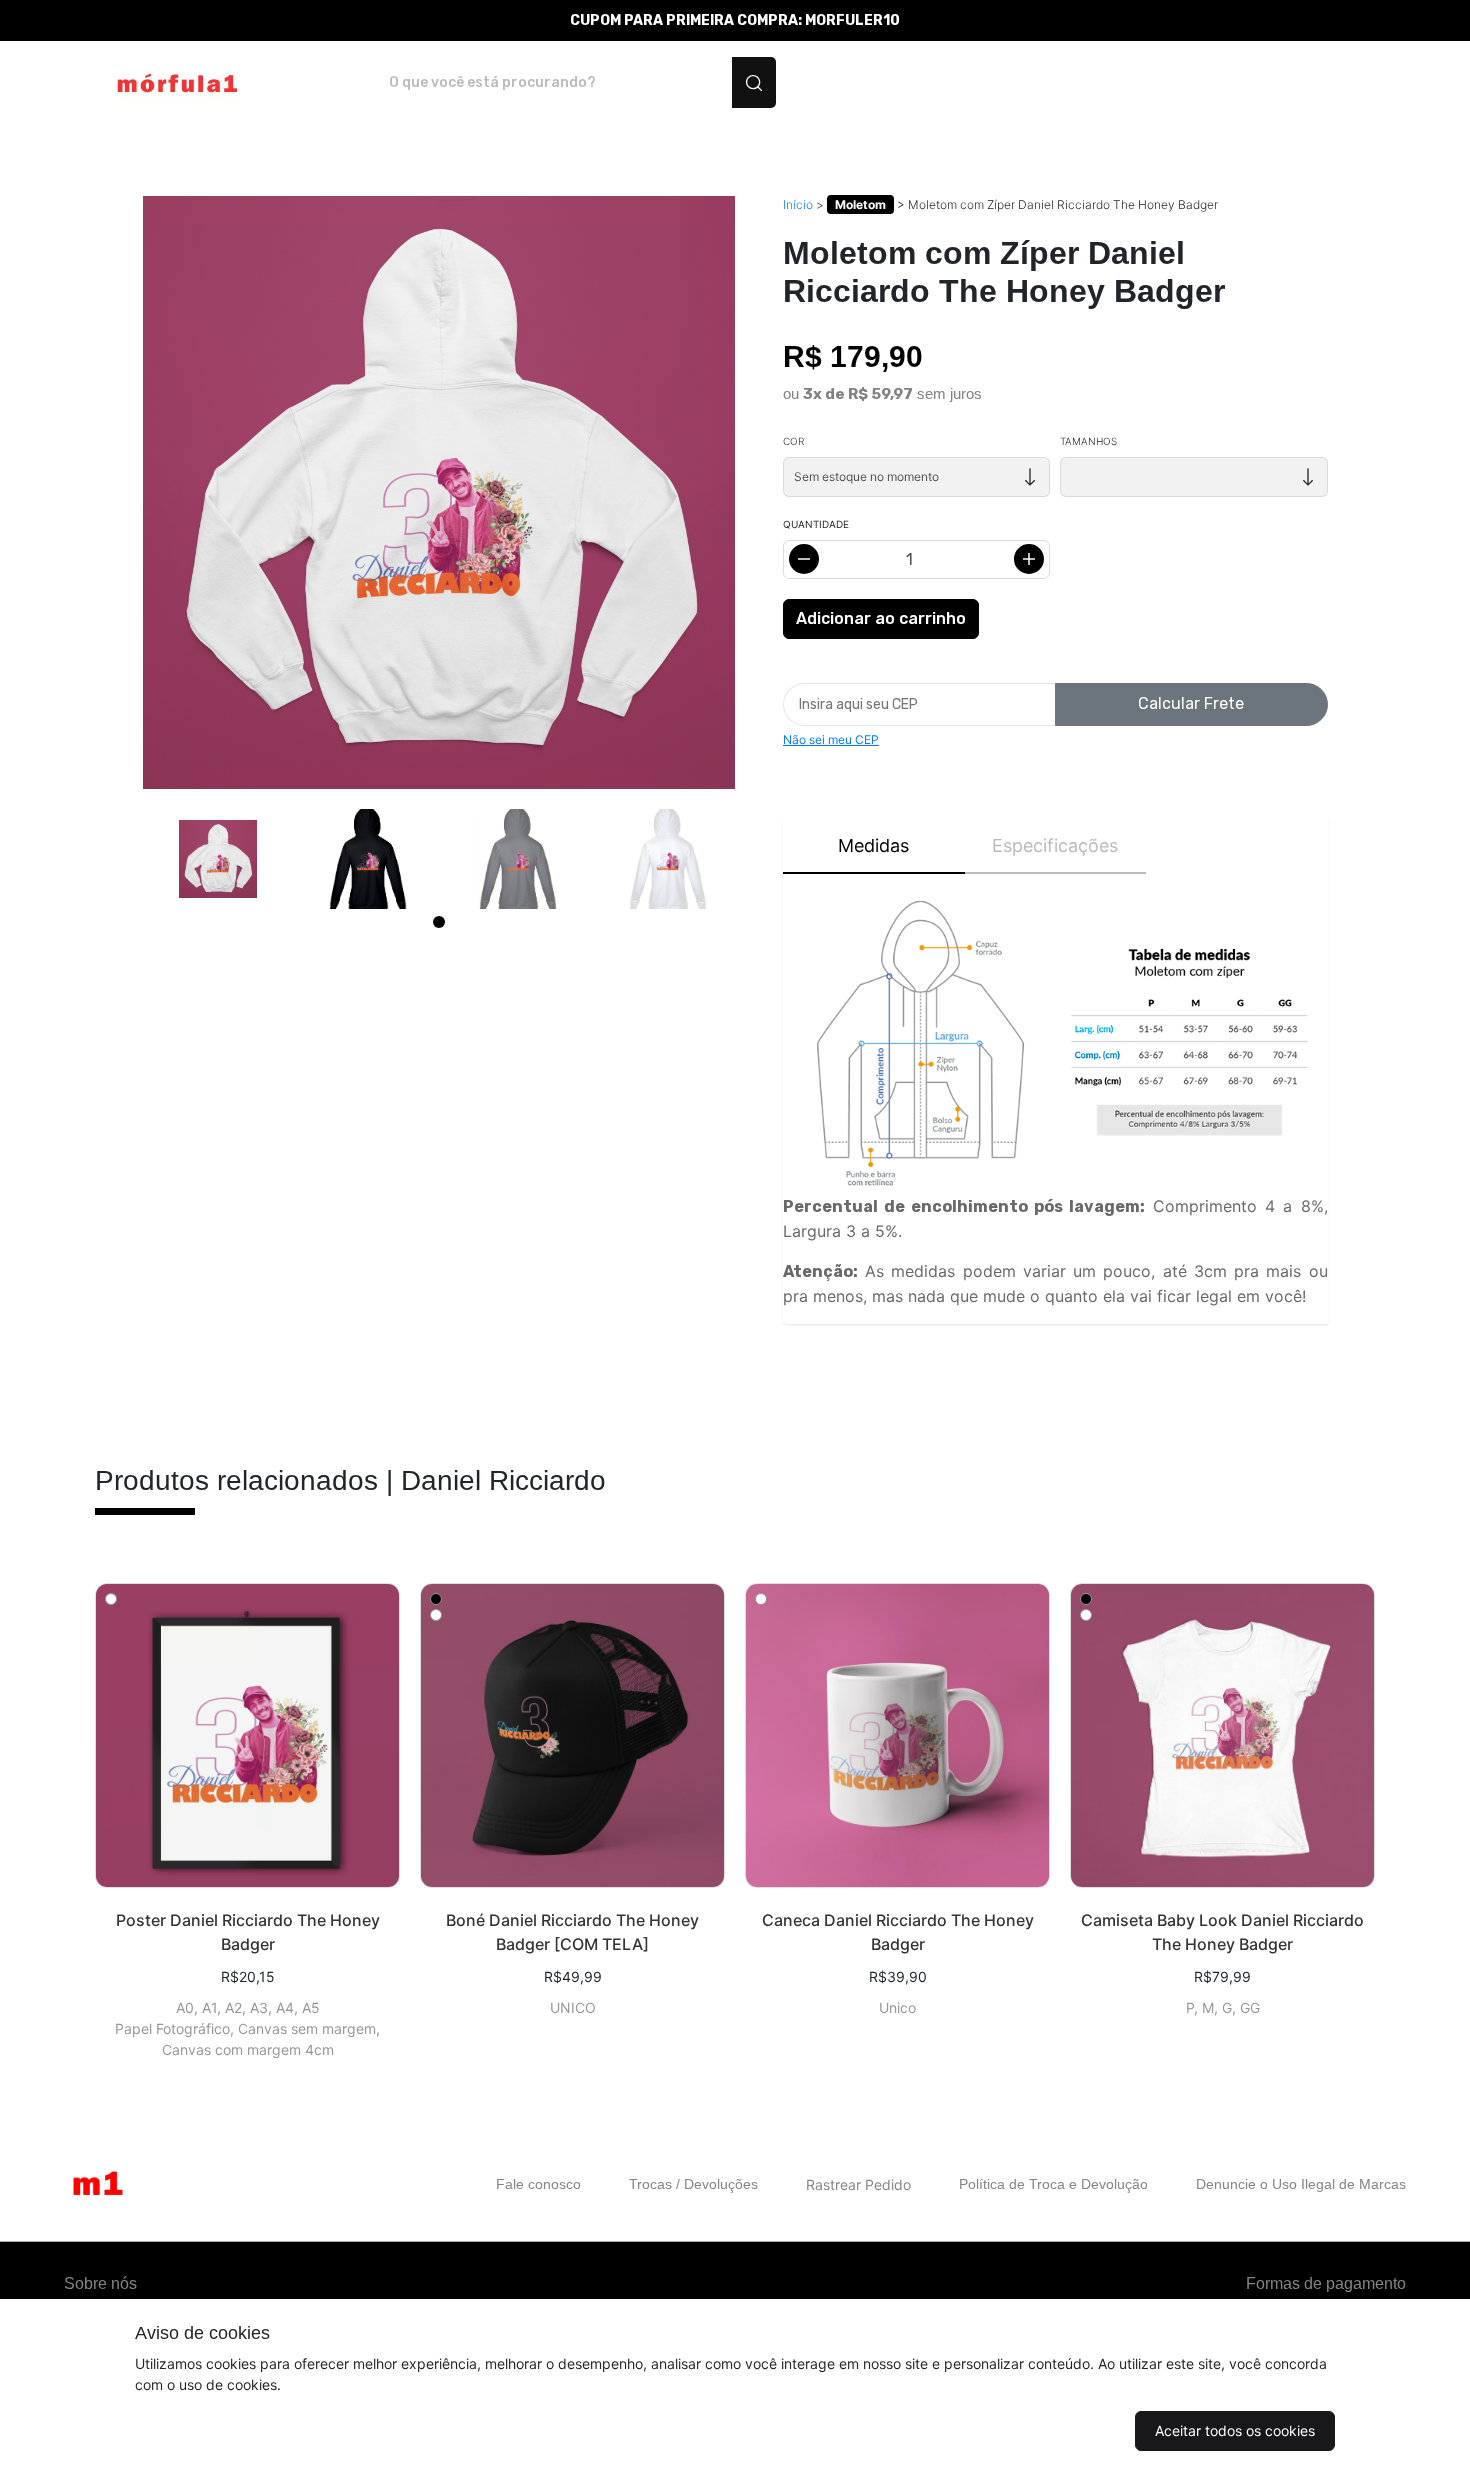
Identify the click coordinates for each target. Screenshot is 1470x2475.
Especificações (1055, 845)
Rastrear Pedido (858, 2184)
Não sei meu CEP (831, 739)
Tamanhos (1088, 441)
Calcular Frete (1191, 703)
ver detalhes (247, 1735)
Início (798, 204)
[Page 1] (439, 922)
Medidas (873, 845)
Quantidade (816, 524)
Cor (793, 441)
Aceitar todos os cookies (1235, 2430)
